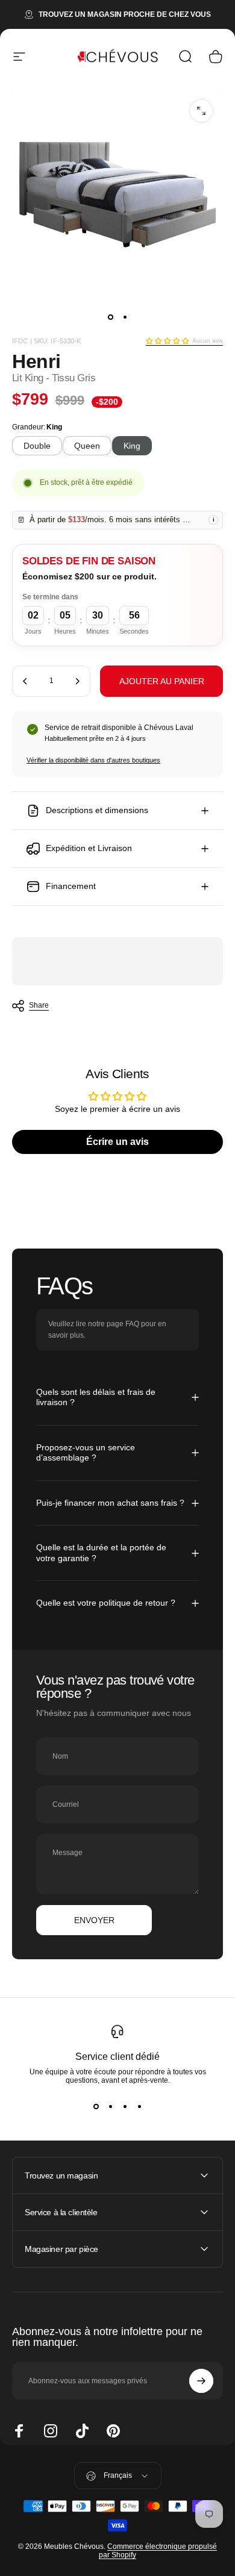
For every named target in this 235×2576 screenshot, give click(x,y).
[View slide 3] (125, 2106)
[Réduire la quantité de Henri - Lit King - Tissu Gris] (25, 681)
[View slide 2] (110, 2106)
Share (39, 1005)
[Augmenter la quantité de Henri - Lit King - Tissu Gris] (77, 681)
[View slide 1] (96, 2106)
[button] (167, 341)
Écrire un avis (117, 1142)
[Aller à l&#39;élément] (110, 317)
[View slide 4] (139, 2106)
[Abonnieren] (201, 2381)
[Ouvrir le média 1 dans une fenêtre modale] (201, 111)
